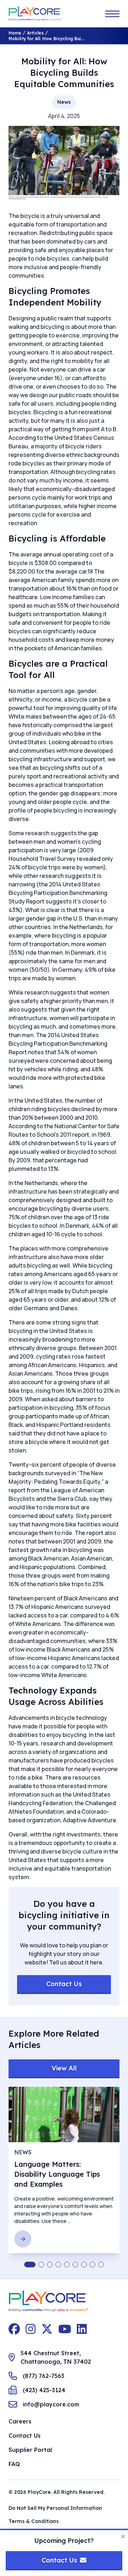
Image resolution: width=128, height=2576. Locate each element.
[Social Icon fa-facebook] (14, 2329)
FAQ (14, 2464)
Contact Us (25, 2436)
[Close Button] (123, 2537)
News (64, 102)
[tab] (30, 2265)
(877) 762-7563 (44, 2376)
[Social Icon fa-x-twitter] (47, 2329)
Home (15, 33)
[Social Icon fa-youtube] (65, 2329)
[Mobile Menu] (112, 14)
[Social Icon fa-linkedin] (82, 2329)
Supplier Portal (30, 2450)
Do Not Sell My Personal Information (55, 2508)
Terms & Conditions (34, 2521)
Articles (35, 33)
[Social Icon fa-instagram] (31, 2329)
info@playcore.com (51, 2404)
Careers (20, 2421)
